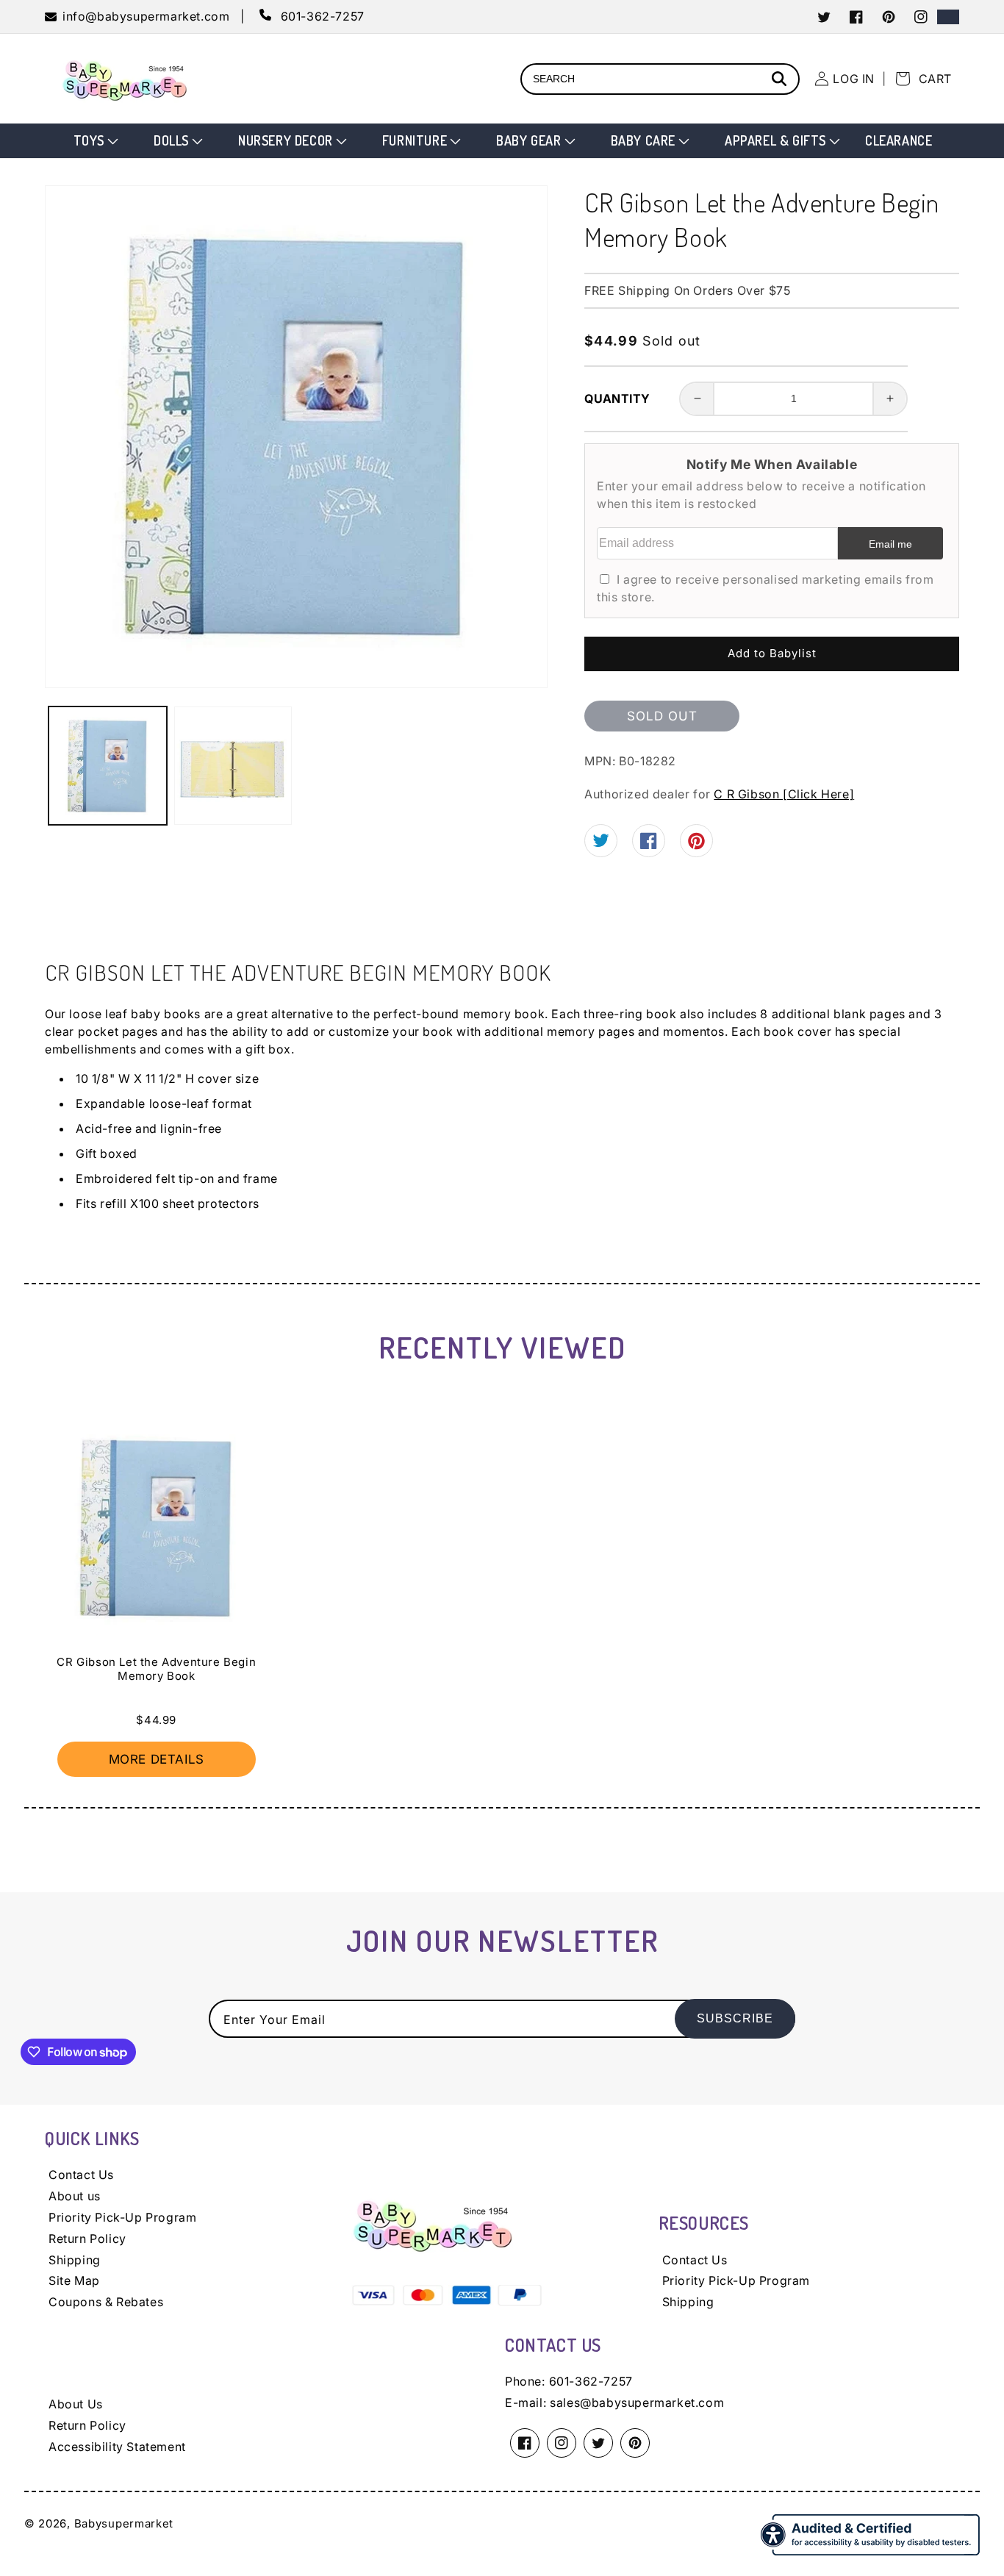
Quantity (617, 398)
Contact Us (81, 2175)
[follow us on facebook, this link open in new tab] (649, 845)
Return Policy (87, 2239)
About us (75, 2196)
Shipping (75, 2260)
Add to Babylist (772, 653)
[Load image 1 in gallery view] (108, 766)
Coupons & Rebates (106, 2302)
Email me (890, 544)
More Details (157, 1759)
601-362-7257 (591, 2381)
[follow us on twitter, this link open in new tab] (601, 842)
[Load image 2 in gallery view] (233, 766)
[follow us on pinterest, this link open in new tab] (696, 845)
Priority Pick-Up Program (122, 2217)
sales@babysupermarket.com (637, 2403)
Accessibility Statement (117, 2447)
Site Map (74, 2280)
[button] (94, 141)
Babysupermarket (124, 2523)
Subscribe (735, 2018)
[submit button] (781, 80)
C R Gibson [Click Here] (784, 794)
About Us (76, 2404)
